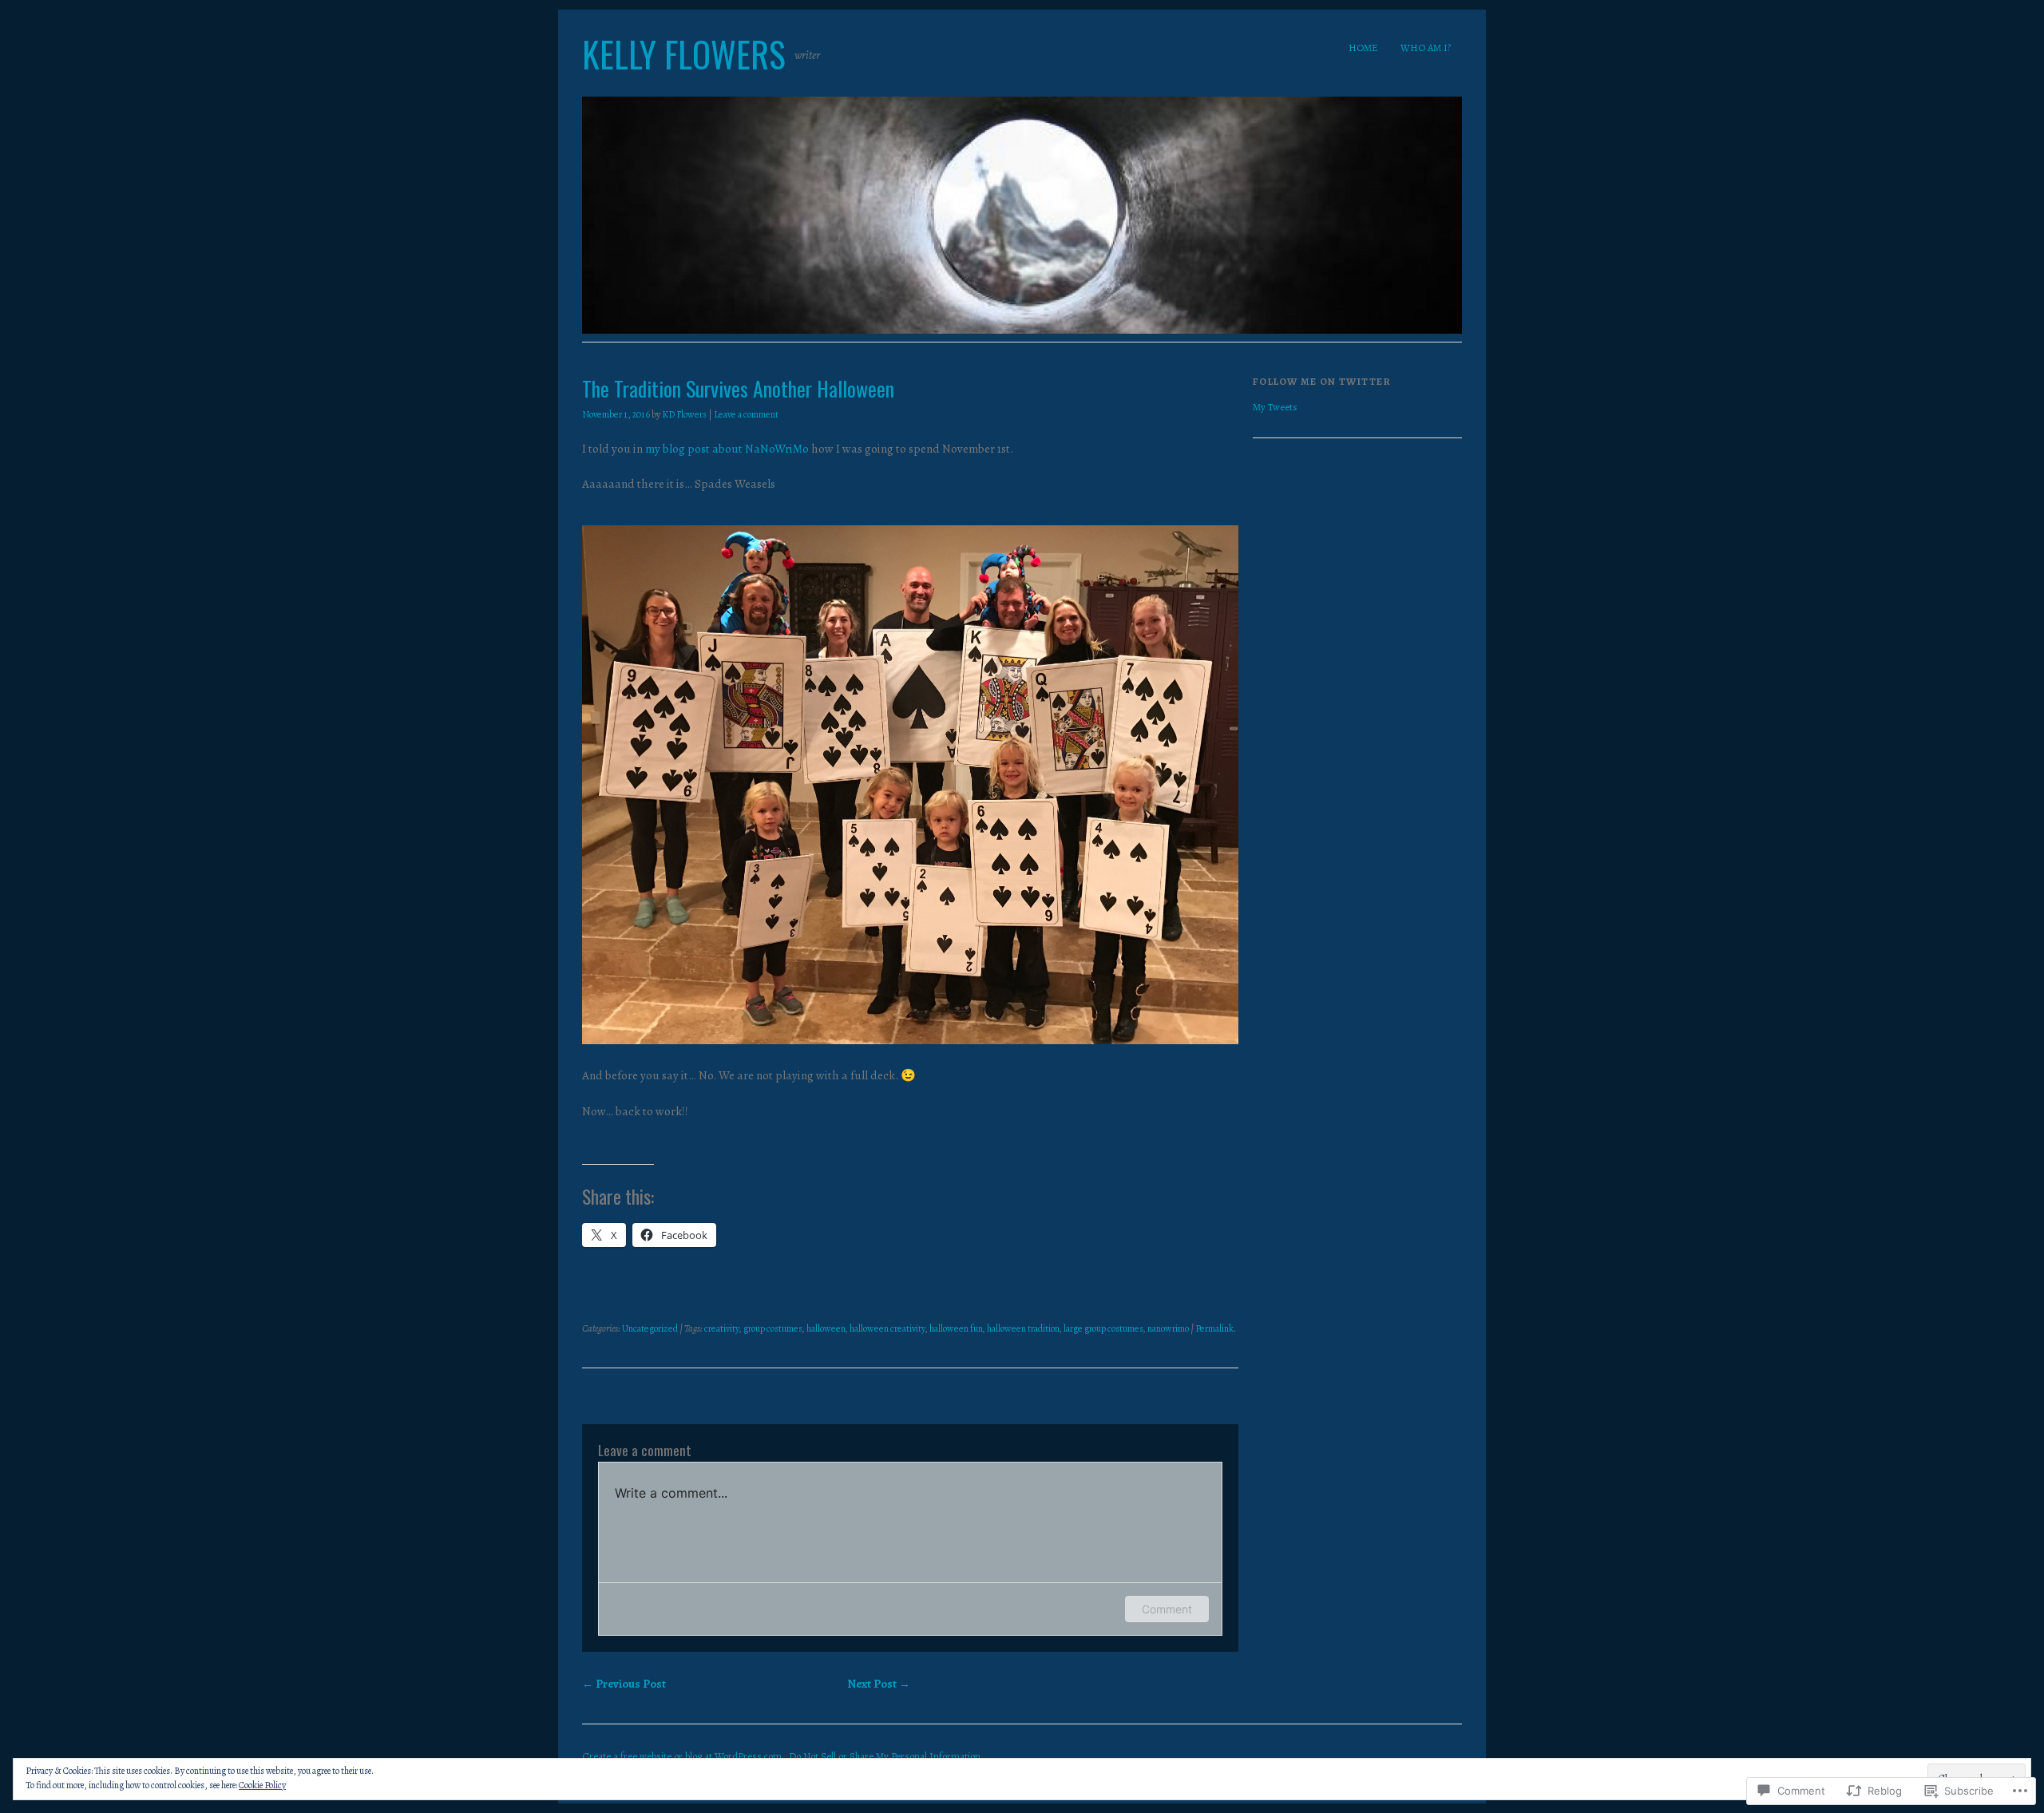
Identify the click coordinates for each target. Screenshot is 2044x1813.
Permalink (1214, 1328)
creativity (722, 1328)
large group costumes (1103, 1328)
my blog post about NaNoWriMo (727, 449)
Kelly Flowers (684, 54)
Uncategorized (650, 1328)
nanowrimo (1168, 1328)
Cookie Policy (262, 1785)
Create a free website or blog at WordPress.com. (683, 1756)
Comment (1167, 1609)
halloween (826, 1328)
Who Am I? (1426, 48)
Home (1363, 48)
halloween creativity (887, 1328)
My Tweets (1275, 407)
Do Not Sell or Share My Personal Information (885, 1756)
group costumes (773, 1328)
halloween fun (956, 1328)
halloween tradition (1023, 1328)
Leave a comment (746, 414)
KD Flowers (684, 414)
